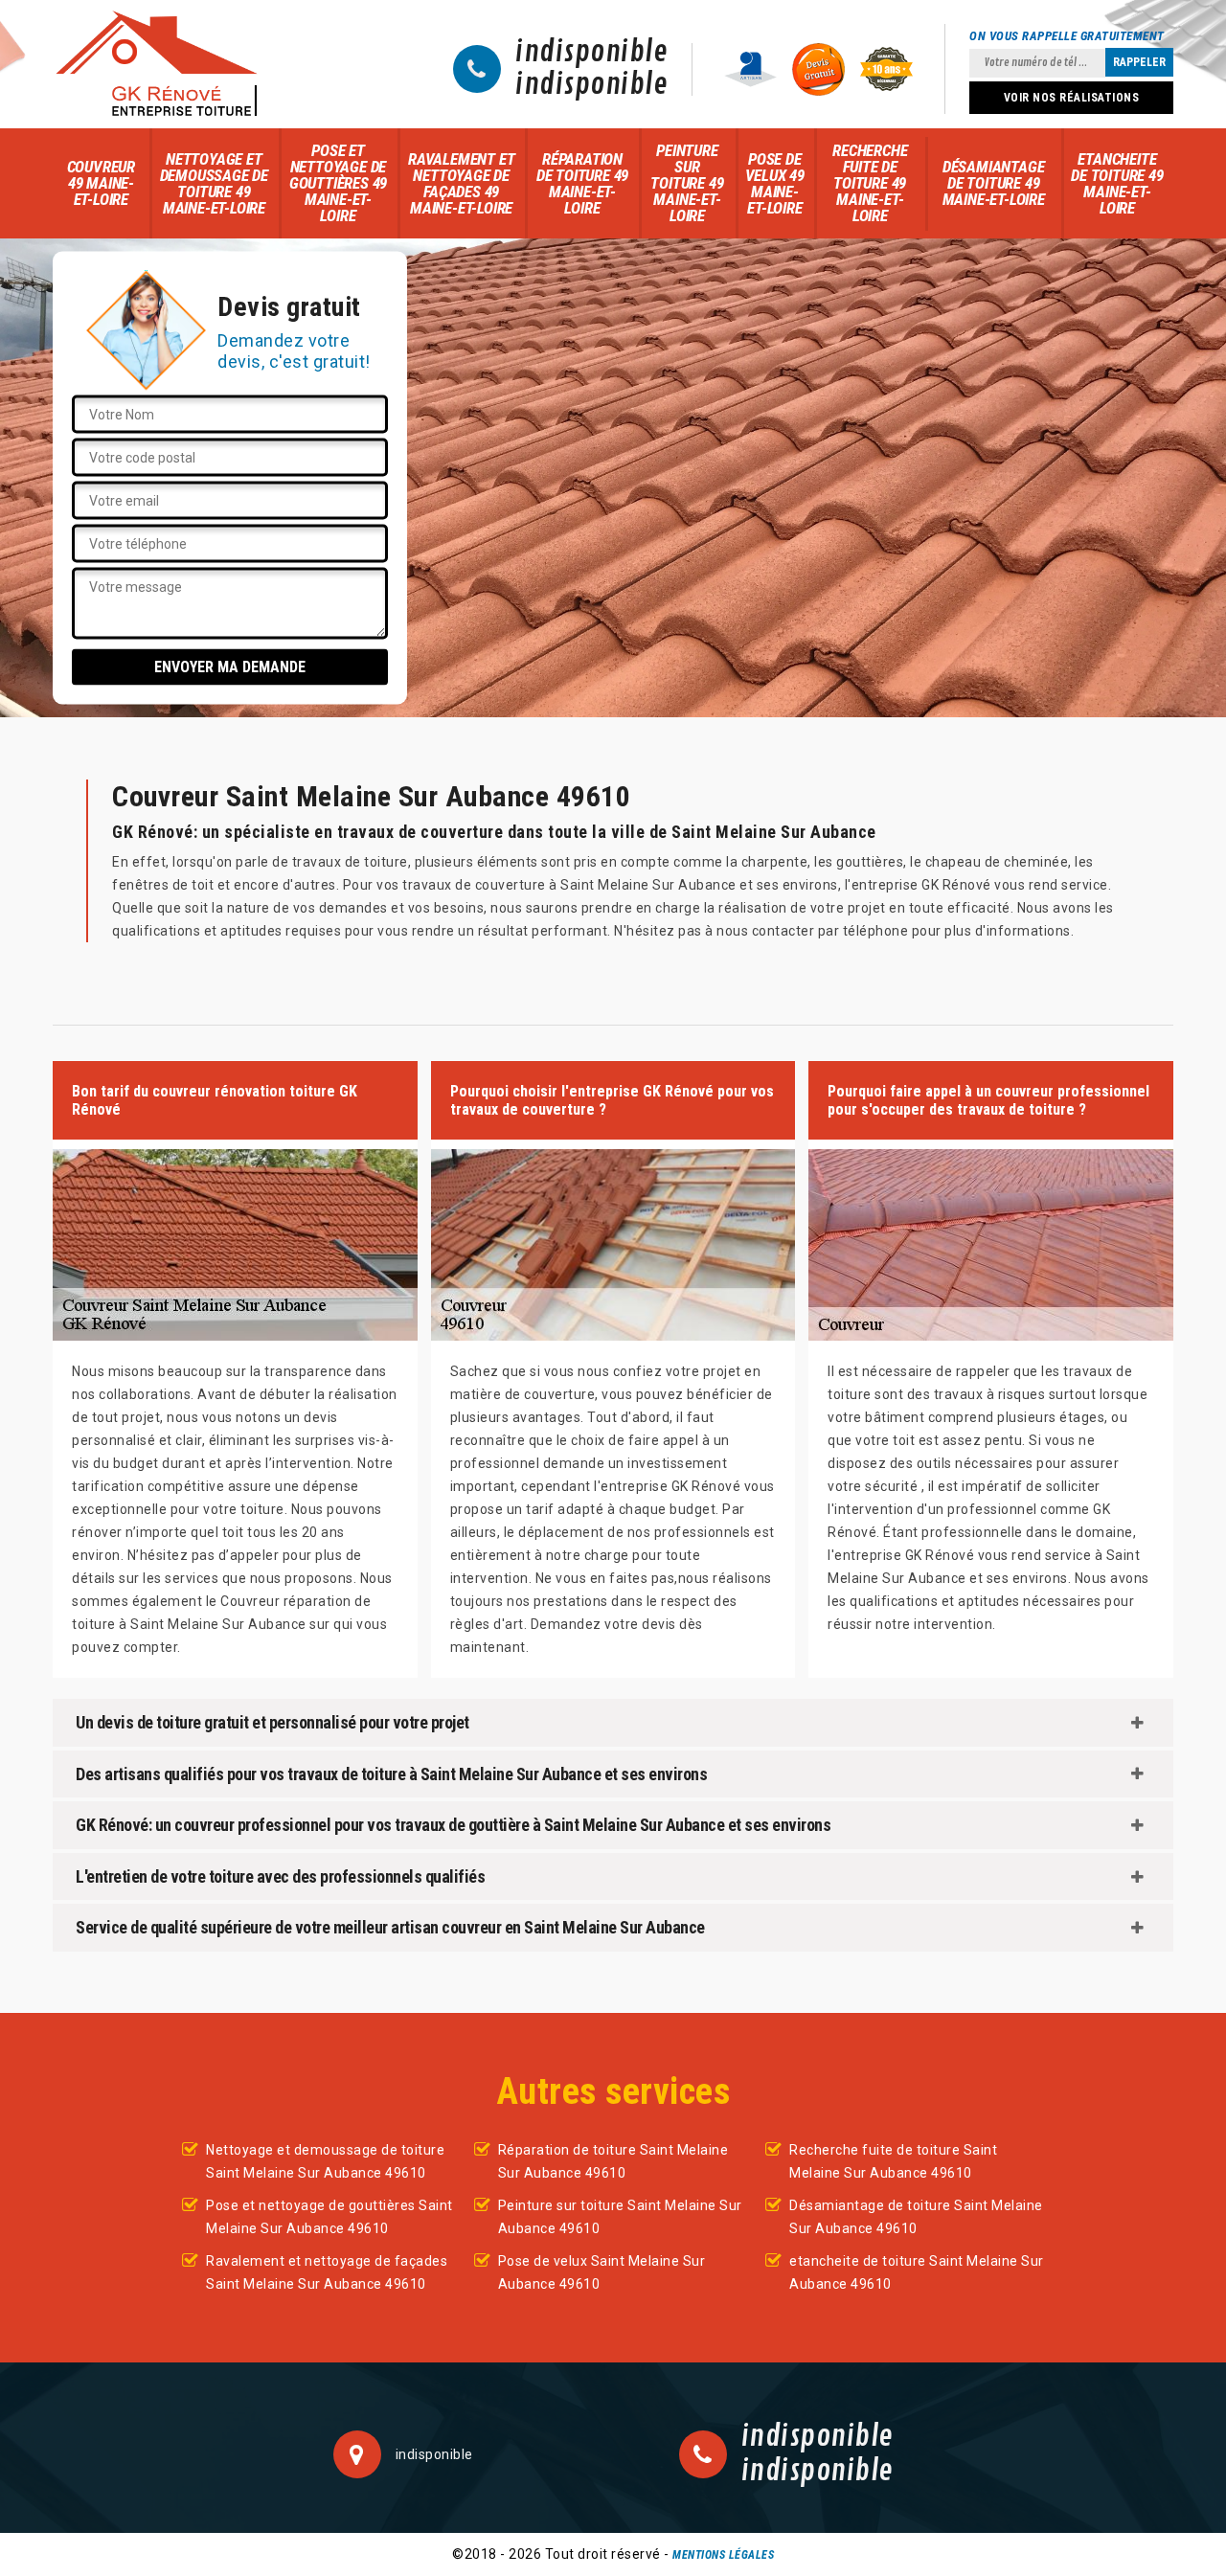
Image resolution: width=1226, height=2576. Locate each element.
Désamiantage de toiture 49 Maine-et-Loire (994, 183)
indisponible (591, 53)
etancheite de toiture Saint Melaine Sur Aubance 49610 (917, 2272)
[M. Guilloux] (156, 64)
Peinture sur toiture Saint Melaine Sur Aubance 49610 (620, 2217)
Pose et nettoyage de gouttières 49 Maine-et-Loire (338, 183)
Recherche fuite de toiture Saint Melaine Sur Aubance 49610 (893, 2161)
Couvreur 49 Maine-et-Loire (101, 183)
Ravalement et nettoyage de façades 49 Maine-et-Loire (461, 183)
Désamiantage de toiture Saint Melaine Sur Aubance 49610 (916, 2217)
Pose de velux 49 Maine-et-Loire (775, 183)
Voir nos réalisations (1072, 98)
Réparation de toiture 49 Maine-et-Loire (582, 183)
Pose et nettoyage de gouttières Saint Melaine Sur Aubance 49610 (329, 2217)
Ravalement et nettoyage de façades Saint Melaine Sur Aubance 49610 (327, 2272)
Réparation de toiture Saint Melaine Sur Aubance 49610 (613, 2161)
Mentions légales (723, 2555)
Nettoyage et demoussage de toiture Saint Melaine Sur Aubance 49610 (325, 2161)
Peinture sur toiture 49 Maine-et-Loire (687, 183)
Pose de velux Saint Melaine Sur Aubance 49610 (602, 2272)
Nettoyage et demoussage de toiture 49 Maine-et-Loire (214, 183)
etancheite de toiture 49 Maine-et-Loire (1117, 183)
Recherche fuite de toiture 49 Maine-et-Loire (870, 183)
